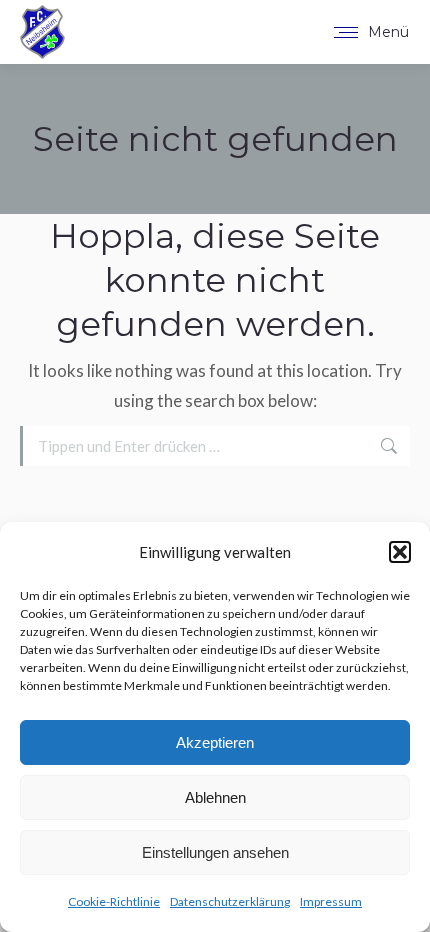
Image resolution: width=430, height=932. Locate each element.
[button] (400, 552)
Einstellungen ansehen (215, 852)
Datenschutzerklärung (230, 901)
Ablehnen (215, 797)
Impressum (331, 901)
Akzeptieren (215, 742)
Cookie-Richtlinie (114, 901)
